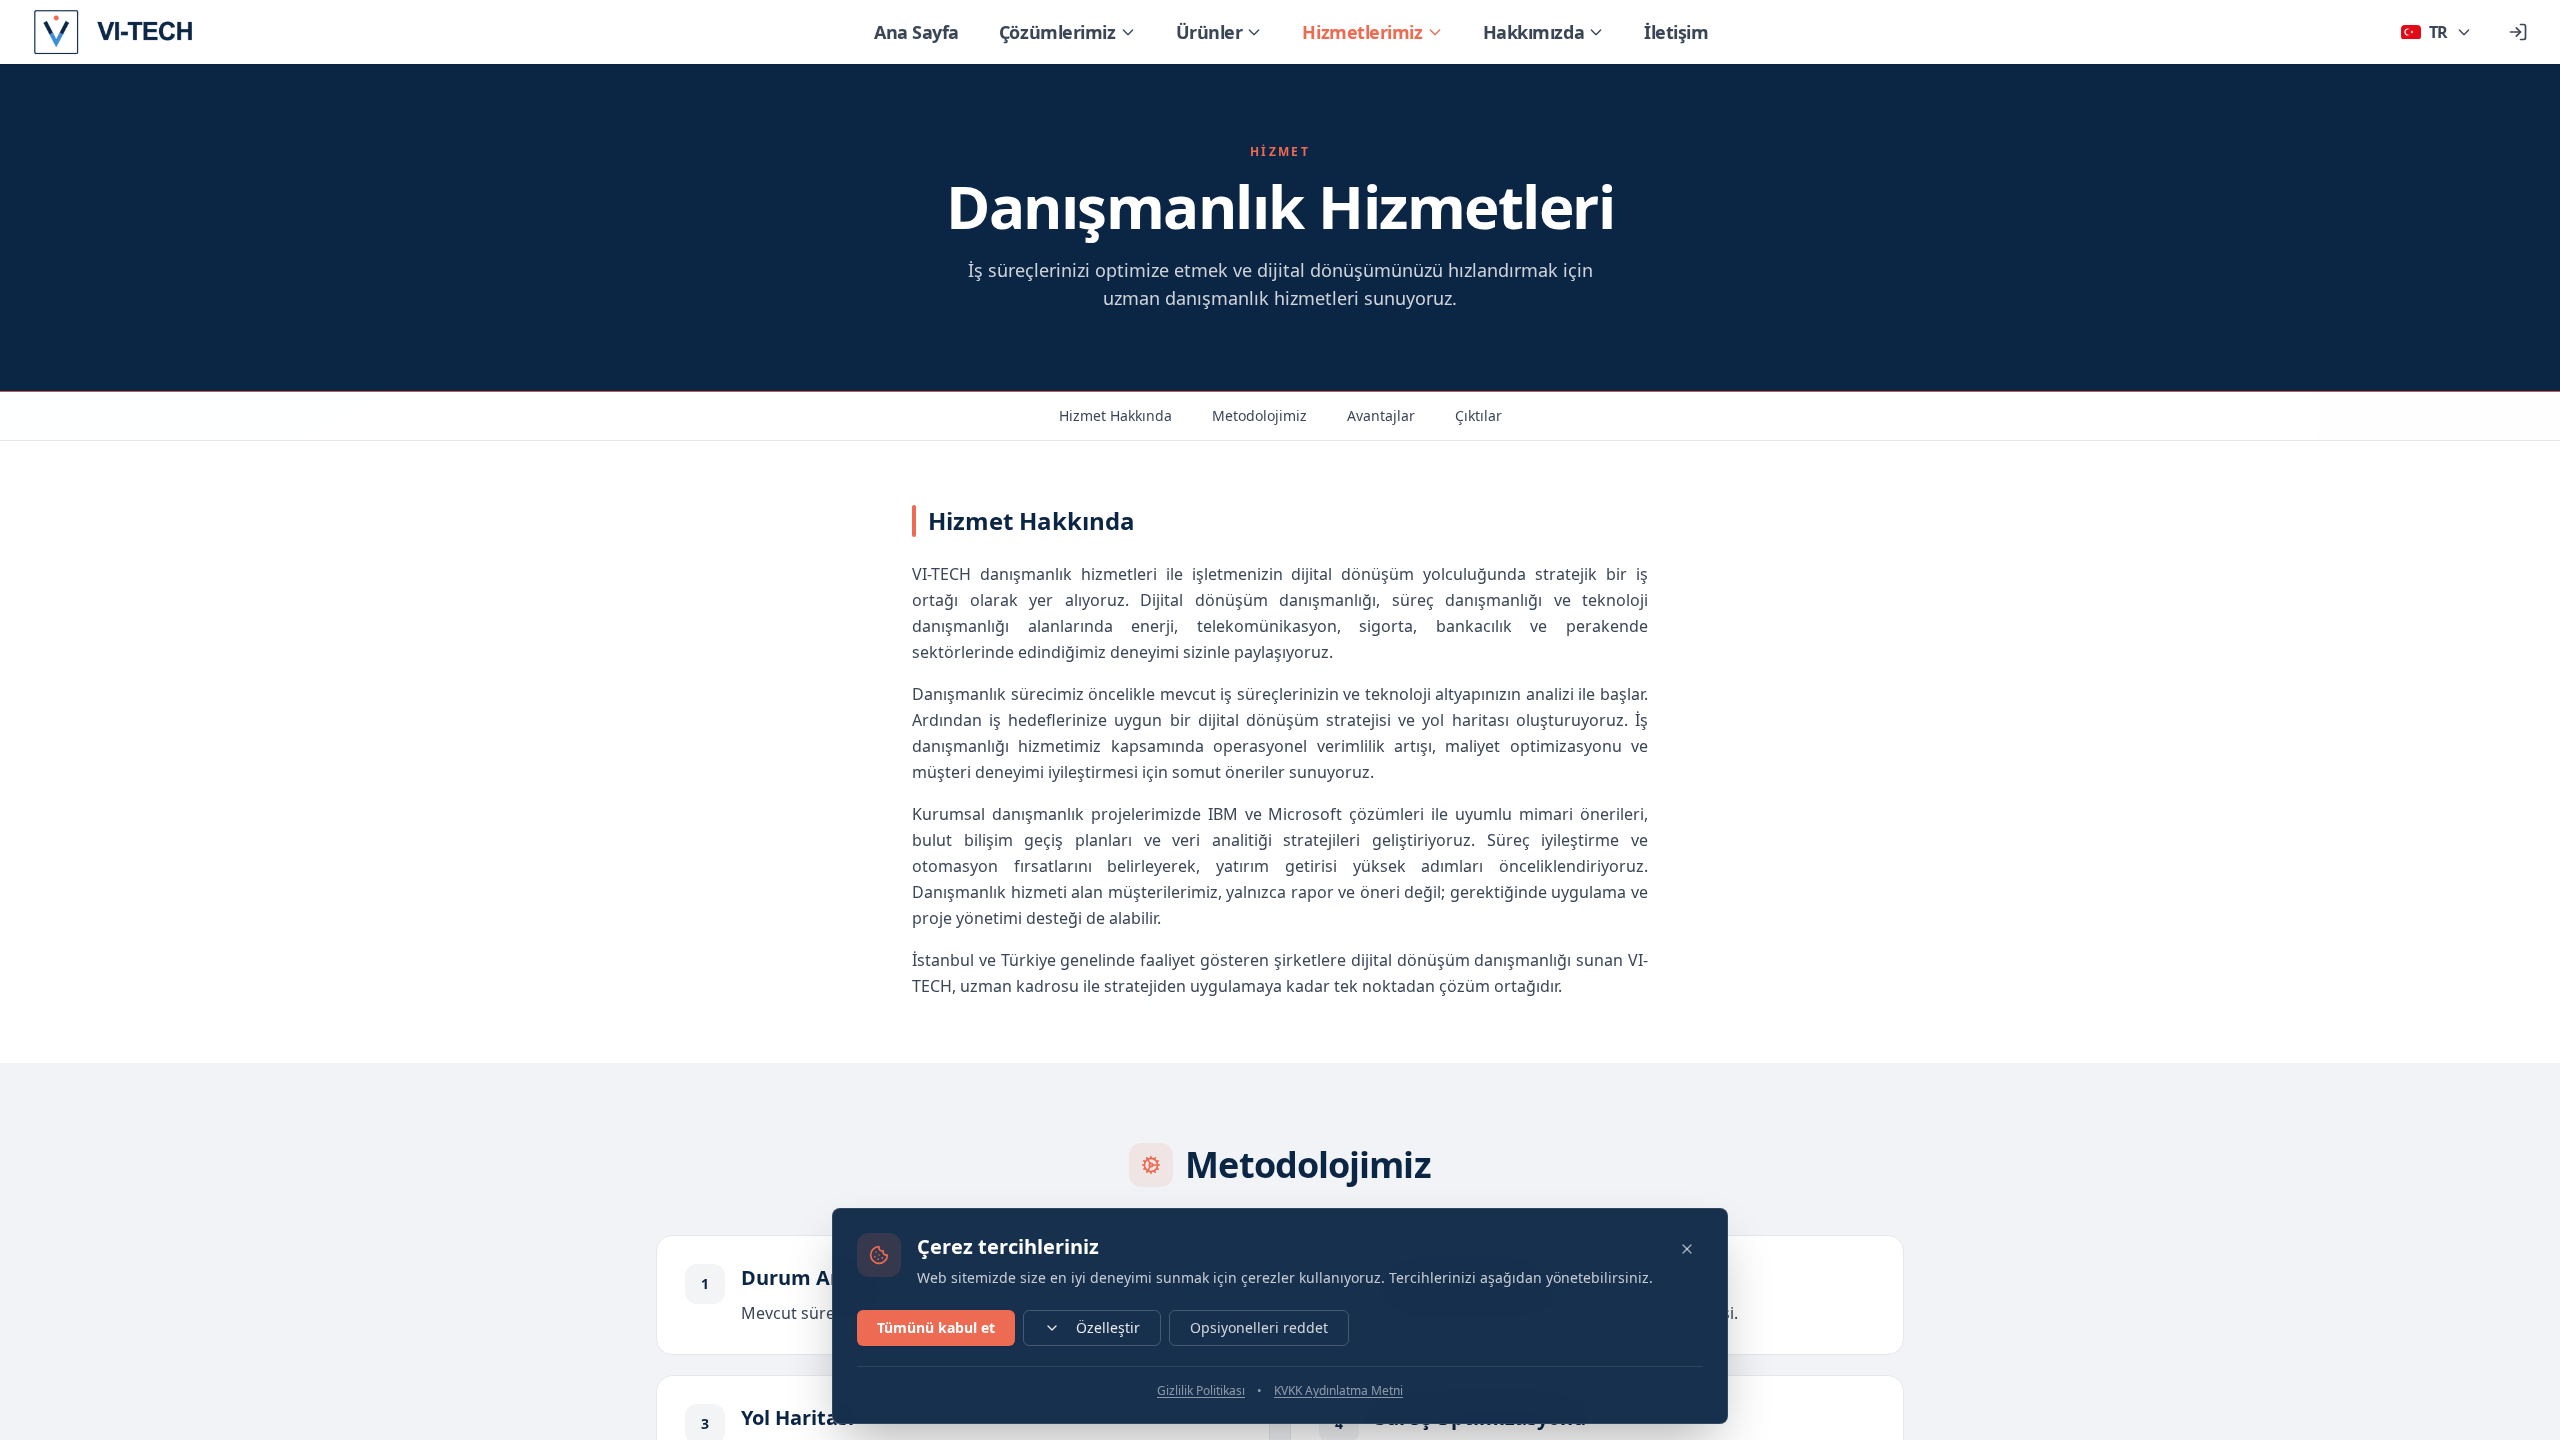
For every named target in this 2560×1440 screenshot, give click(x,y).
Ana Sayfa (916, 32)
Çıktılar (1478, 415)
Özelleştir (1108, 1327)
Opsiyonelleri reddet (1259, 1327)
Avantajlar (1381, 415)
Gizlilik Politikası (1201, 1391)
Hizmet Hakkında (1115, 415)
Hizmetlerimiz (1362, 32)
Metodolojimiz (1259, 415)
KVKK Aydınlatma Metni (1338, 1391)
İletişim (1676, 32)
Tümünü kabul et (936, 1327)
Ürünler (1209, 32)
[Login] (2518, 32)
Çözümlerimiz (1057, 32)
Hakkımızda (1534, 32)
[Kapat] (1687, 1249)
